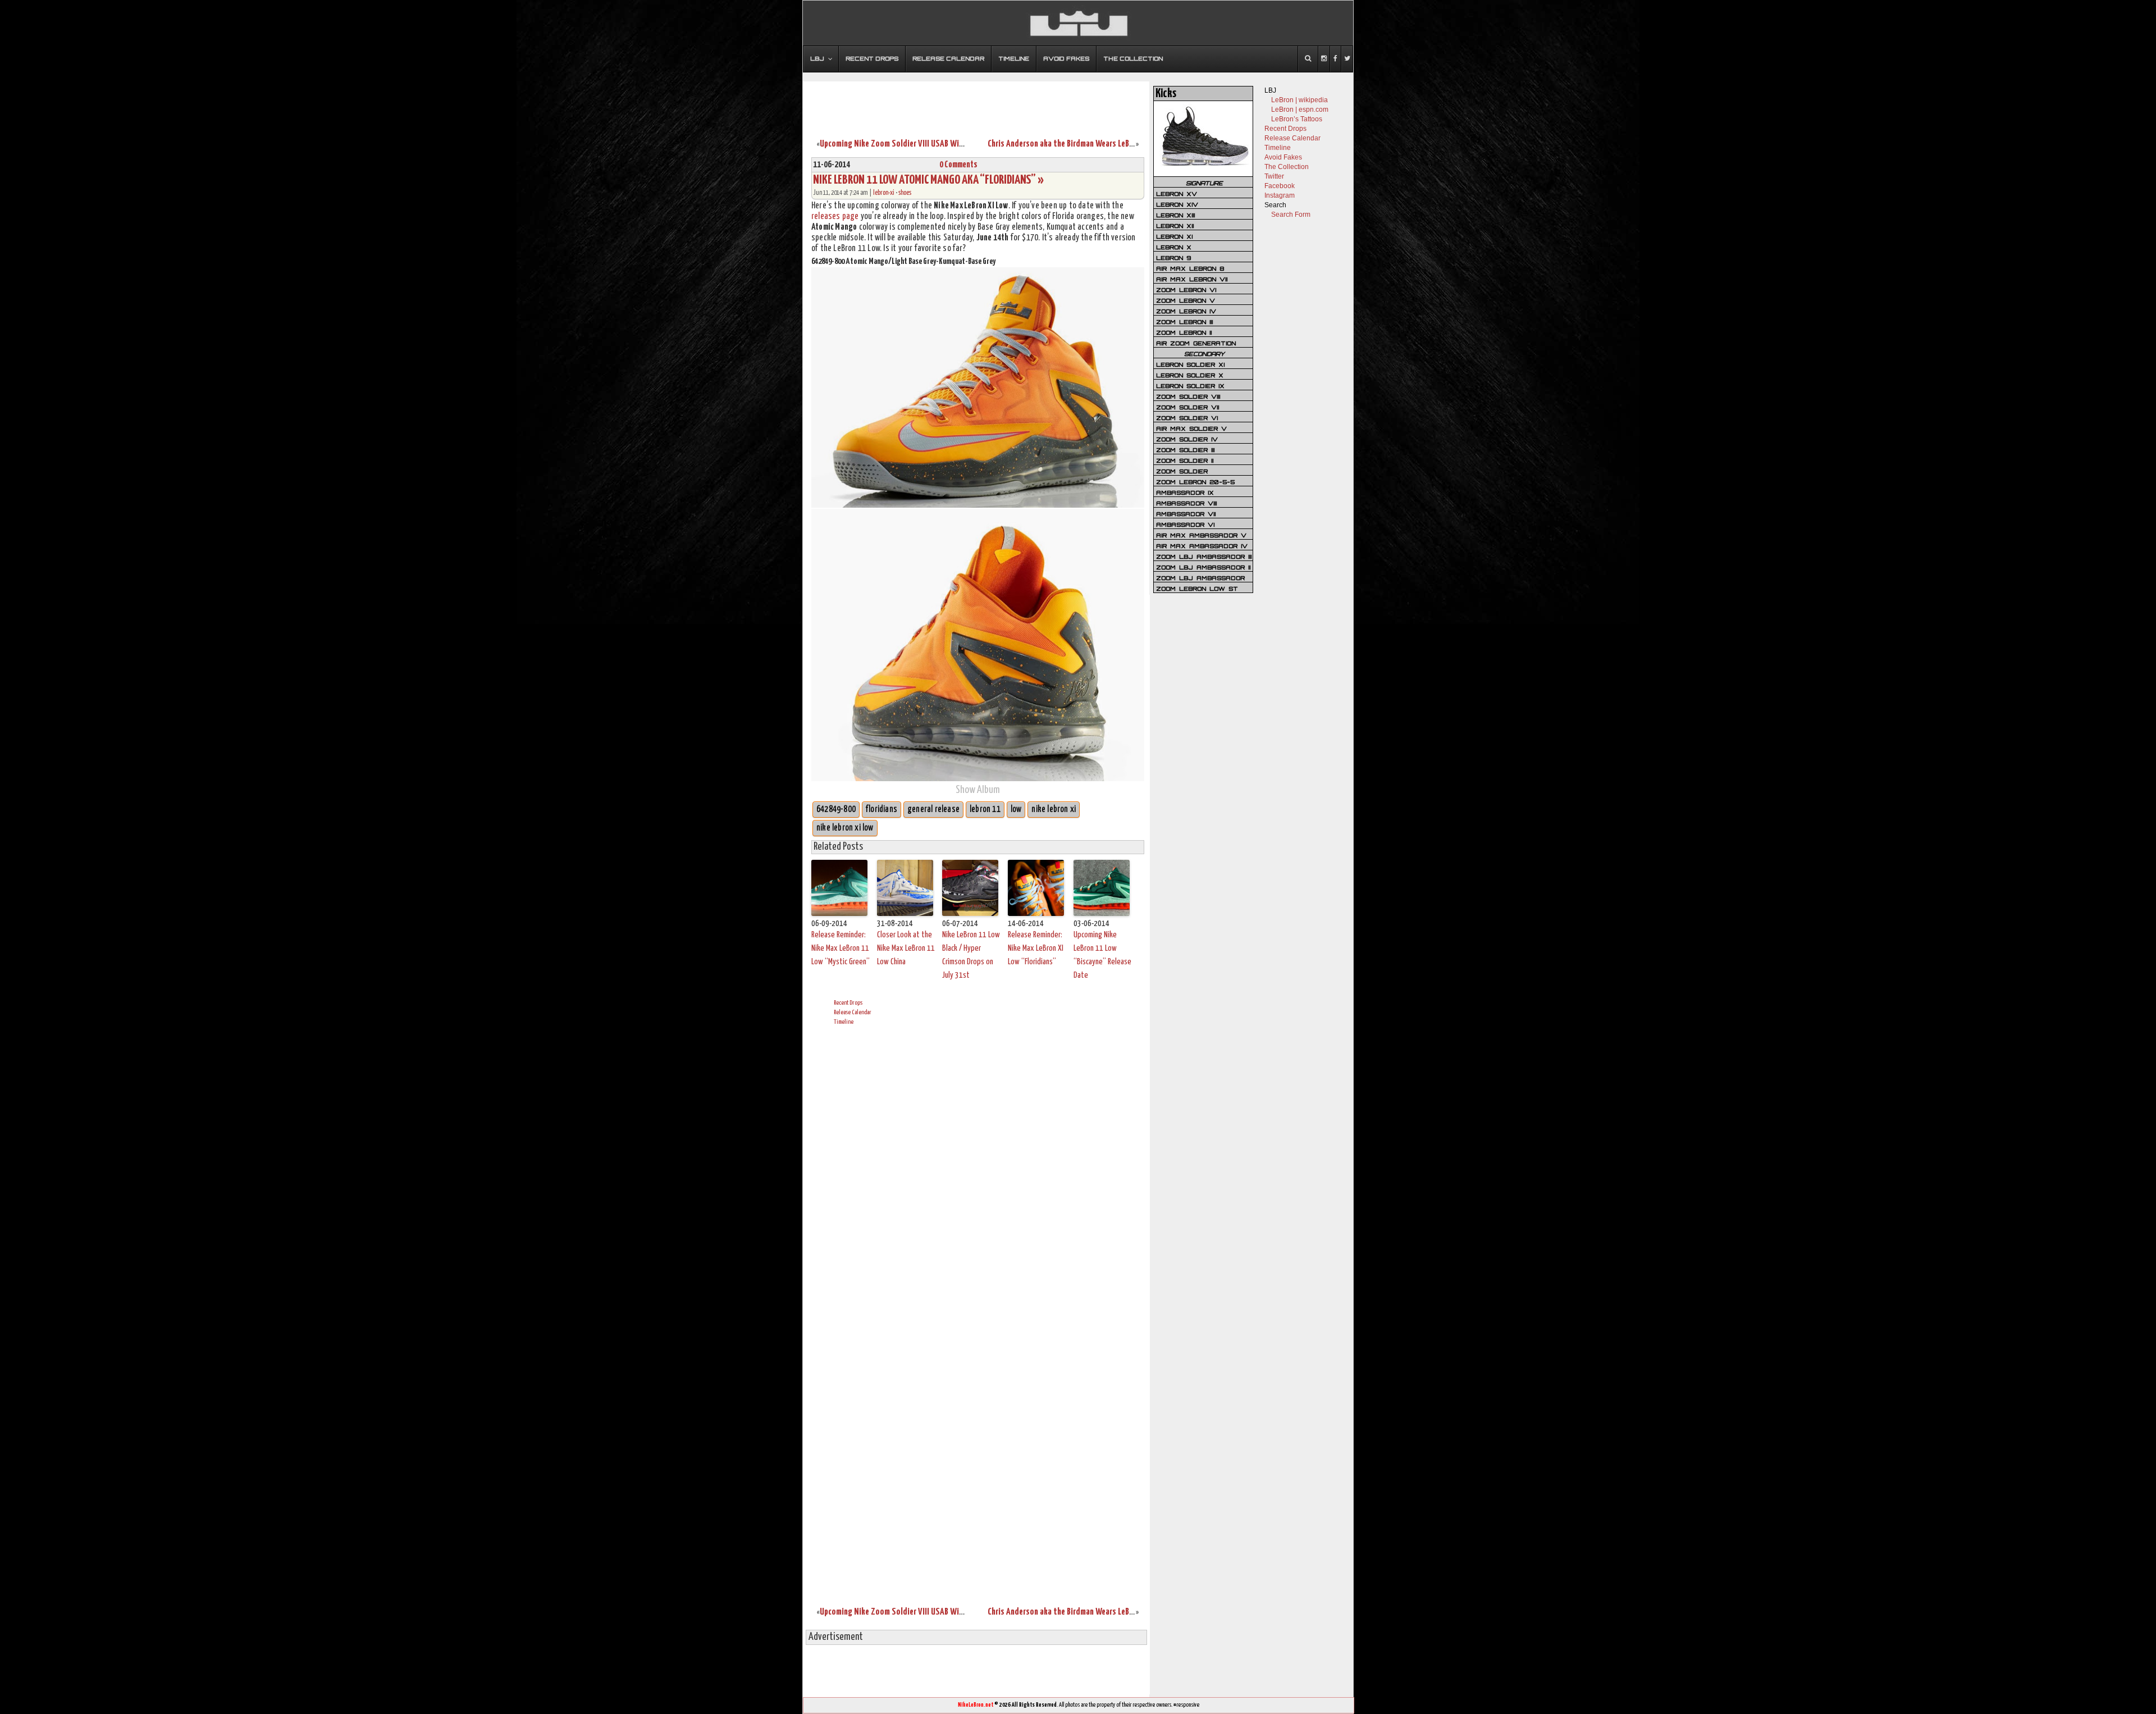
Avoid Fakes (1283, 157)
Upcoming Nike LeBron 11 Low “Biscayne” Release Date (1102, 955)
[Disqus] (978, 1174)
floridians (881, 810)
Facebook (1280, 186)
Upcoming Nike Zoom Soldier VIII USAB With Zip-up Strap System (929, 144)
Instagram (1280, 195)
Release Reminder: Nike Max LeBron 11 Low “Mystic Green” (841, 948)
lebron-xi (884, 193)
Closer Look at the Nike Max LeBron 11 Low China (906, 948)
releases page (835, 216)
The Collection (1287, 167)
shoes (905, 193)
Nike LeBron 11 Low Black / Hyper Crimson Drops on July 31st (971, 955)
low (1016, 810)
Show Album (978, 790)
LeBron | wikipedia (1299, 100)
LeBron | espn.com (1300, 110)
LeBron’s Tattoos (1297, 119)
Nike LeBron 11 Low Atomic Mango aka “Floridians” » (928, 180)
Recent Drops (848, 1003)
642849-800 (836, 810)
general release (933, 810)
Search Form (1291, 215)
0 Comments (958, 165)
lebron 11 (985, 810)
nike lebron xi (1054, 810)
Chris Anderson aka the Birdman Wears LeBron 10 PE (1073, 144)
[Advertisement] (976, 103)
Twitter (1274, 176)
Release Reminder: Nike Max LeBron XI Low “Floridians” (1036, 948)
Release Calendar (853, 1012)
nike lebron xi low (845, 828)
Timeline (844, 1022)
